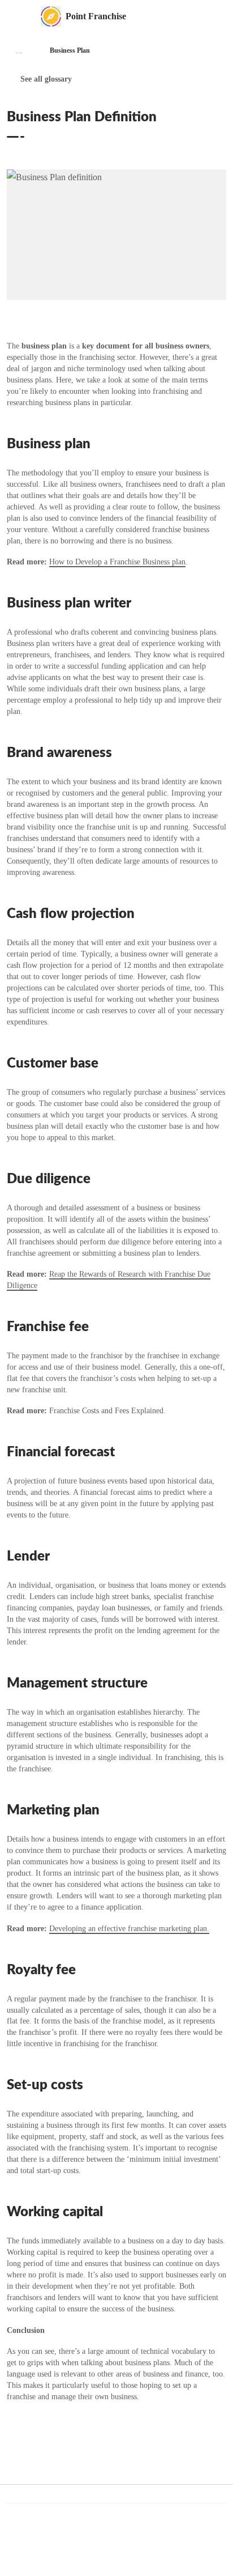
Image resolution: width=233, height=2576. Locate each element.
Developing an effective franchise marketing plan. (129, 1929)
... (19, 51)
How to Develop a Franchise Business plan (117, 562)
